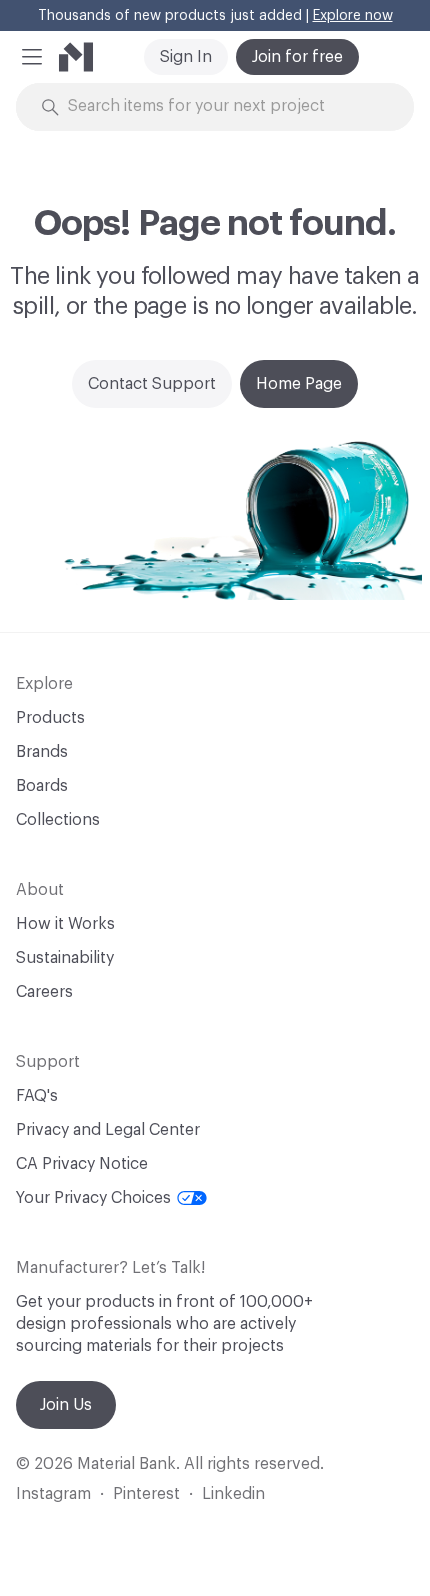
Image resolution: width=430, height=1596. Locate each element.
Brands (42, 752)
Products (50, 718)
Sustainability (65, 958)
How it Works (65, 924)
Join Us (66, 1405)
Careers (44, 992)
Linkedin (233, 1494)
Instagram (53, 1494)
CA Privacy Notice (82, 1164)
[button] (32, 57)
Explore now (353, 16)
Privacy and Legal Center (108, 1130)
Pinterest (146, 1494)
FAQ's (37, 1096)
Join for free (297, 57)
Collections (58, 820)
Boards (42, 786)
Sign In (186, 57)
